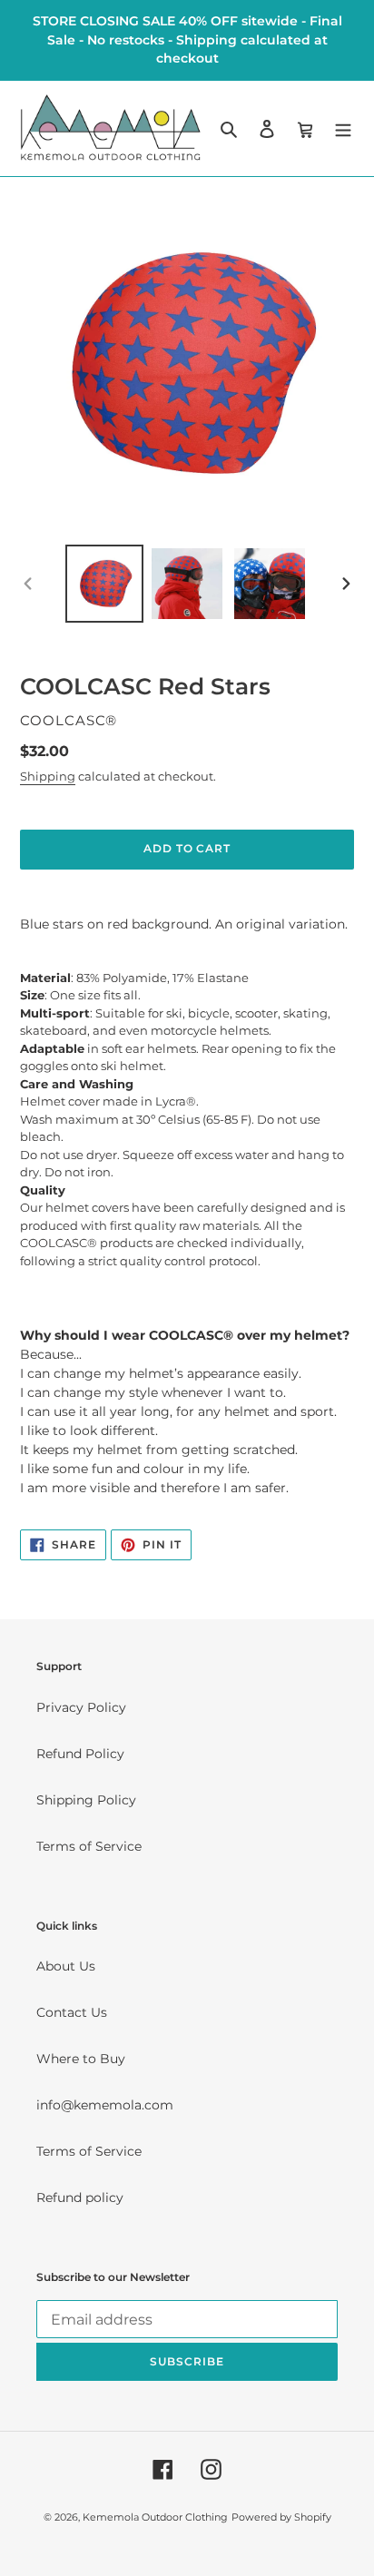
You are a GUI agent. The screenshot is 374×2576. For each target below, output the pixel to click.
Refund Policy (80, 1754)
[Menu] (343, 128)
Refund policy (80, 2197)
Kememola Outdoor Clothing (155, 2517)
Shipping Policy (86, 1800)
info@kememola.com (105, 2105)
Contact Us (72, 2012)
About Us (66, 1966)
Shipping (48, 776)
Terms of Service (89, 1846)
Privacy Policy (81, 1707)
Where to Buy (81, 2059)
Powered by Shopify (281, 2517)
